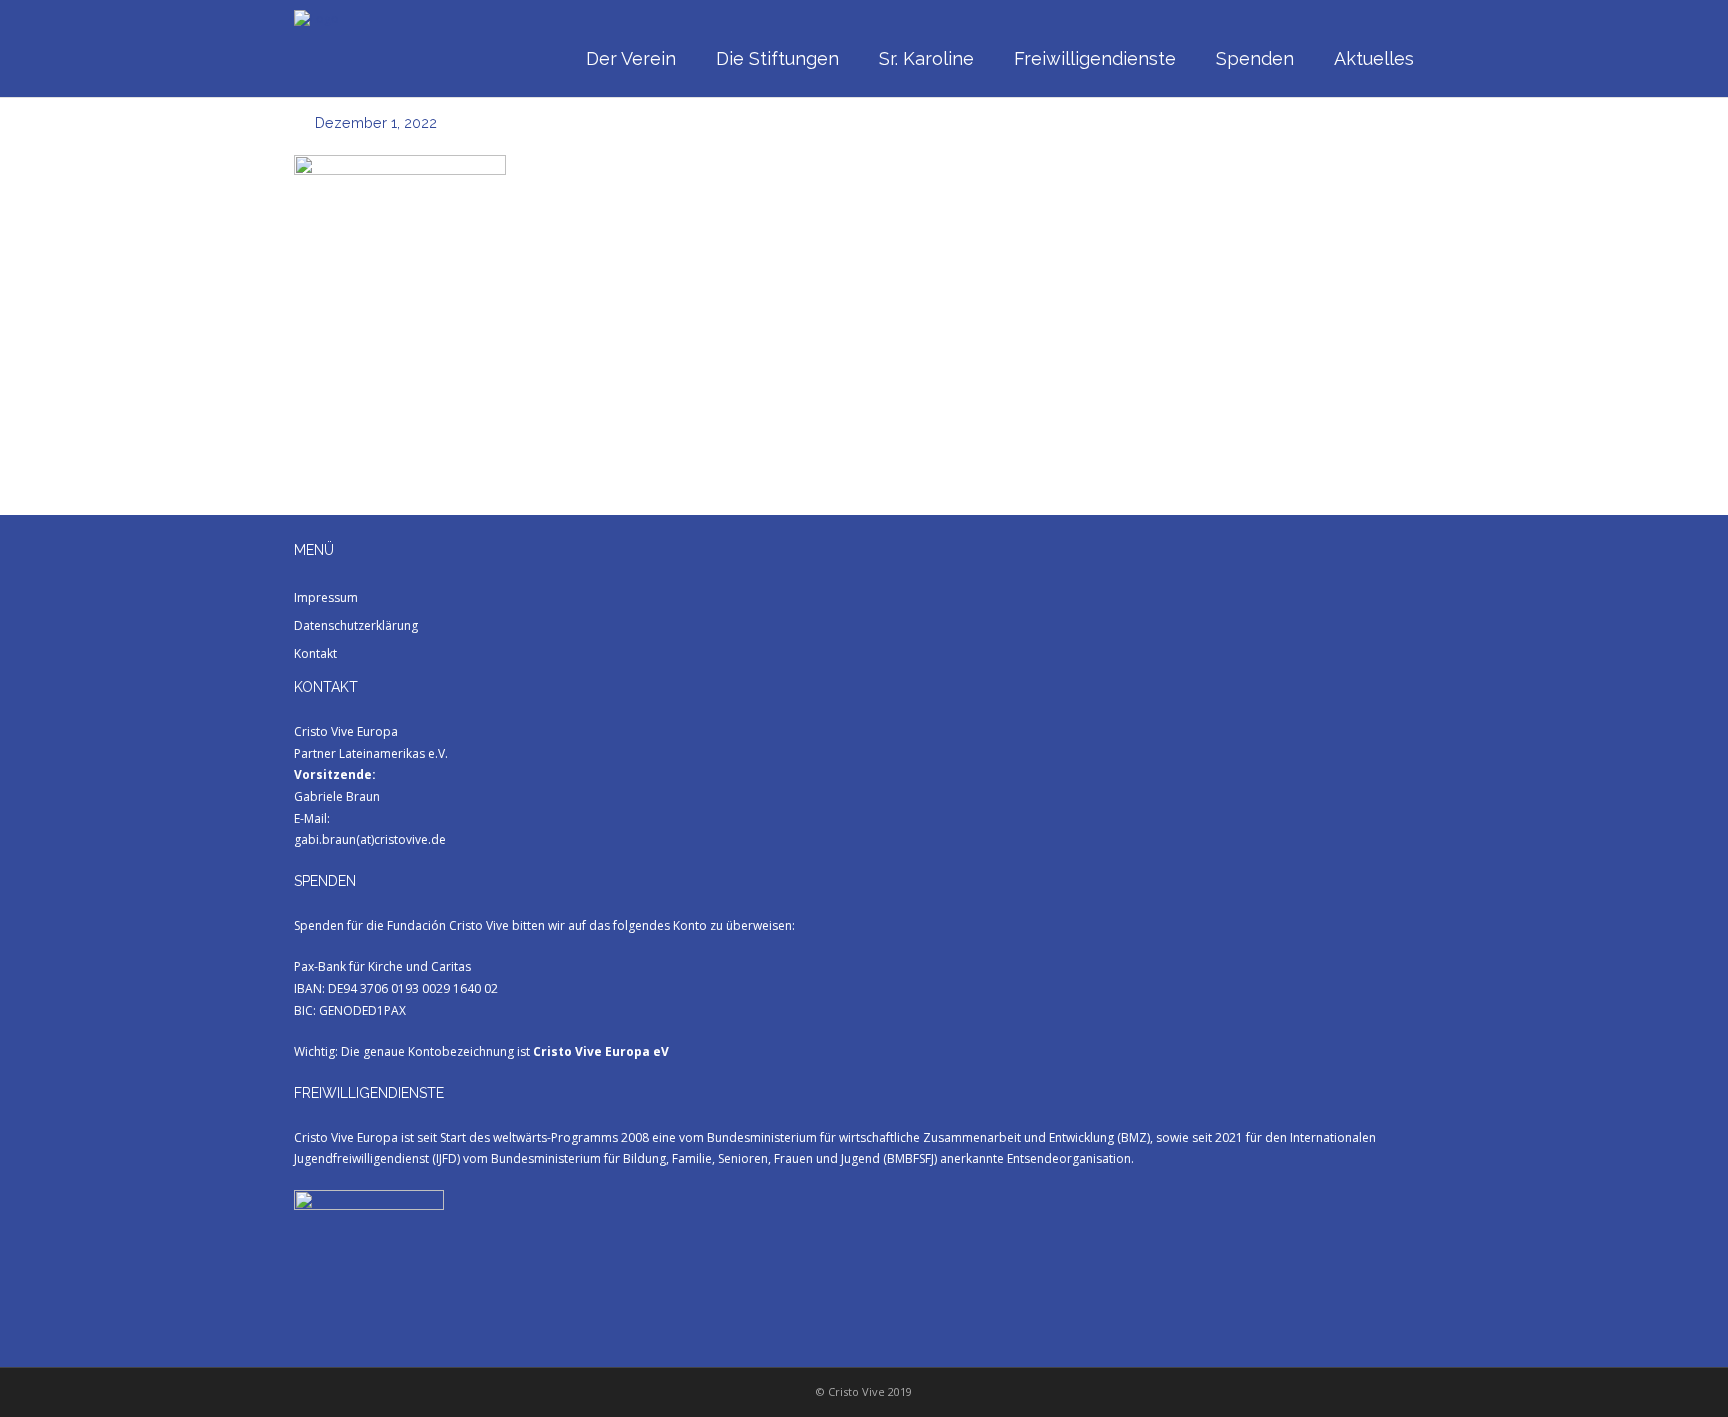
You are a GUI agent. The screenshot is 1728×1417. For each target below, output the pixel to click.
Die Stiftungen (777, 58)
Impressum (326, 597)
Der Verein (631, 58)
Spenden (1255, 58)
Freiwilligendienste (1095, 58)
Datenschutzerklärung (356, 625)
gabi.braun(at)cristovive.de (370, 839)
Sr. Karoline (926, 58)
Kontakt (315, 653)
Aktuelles (1374, 58)
